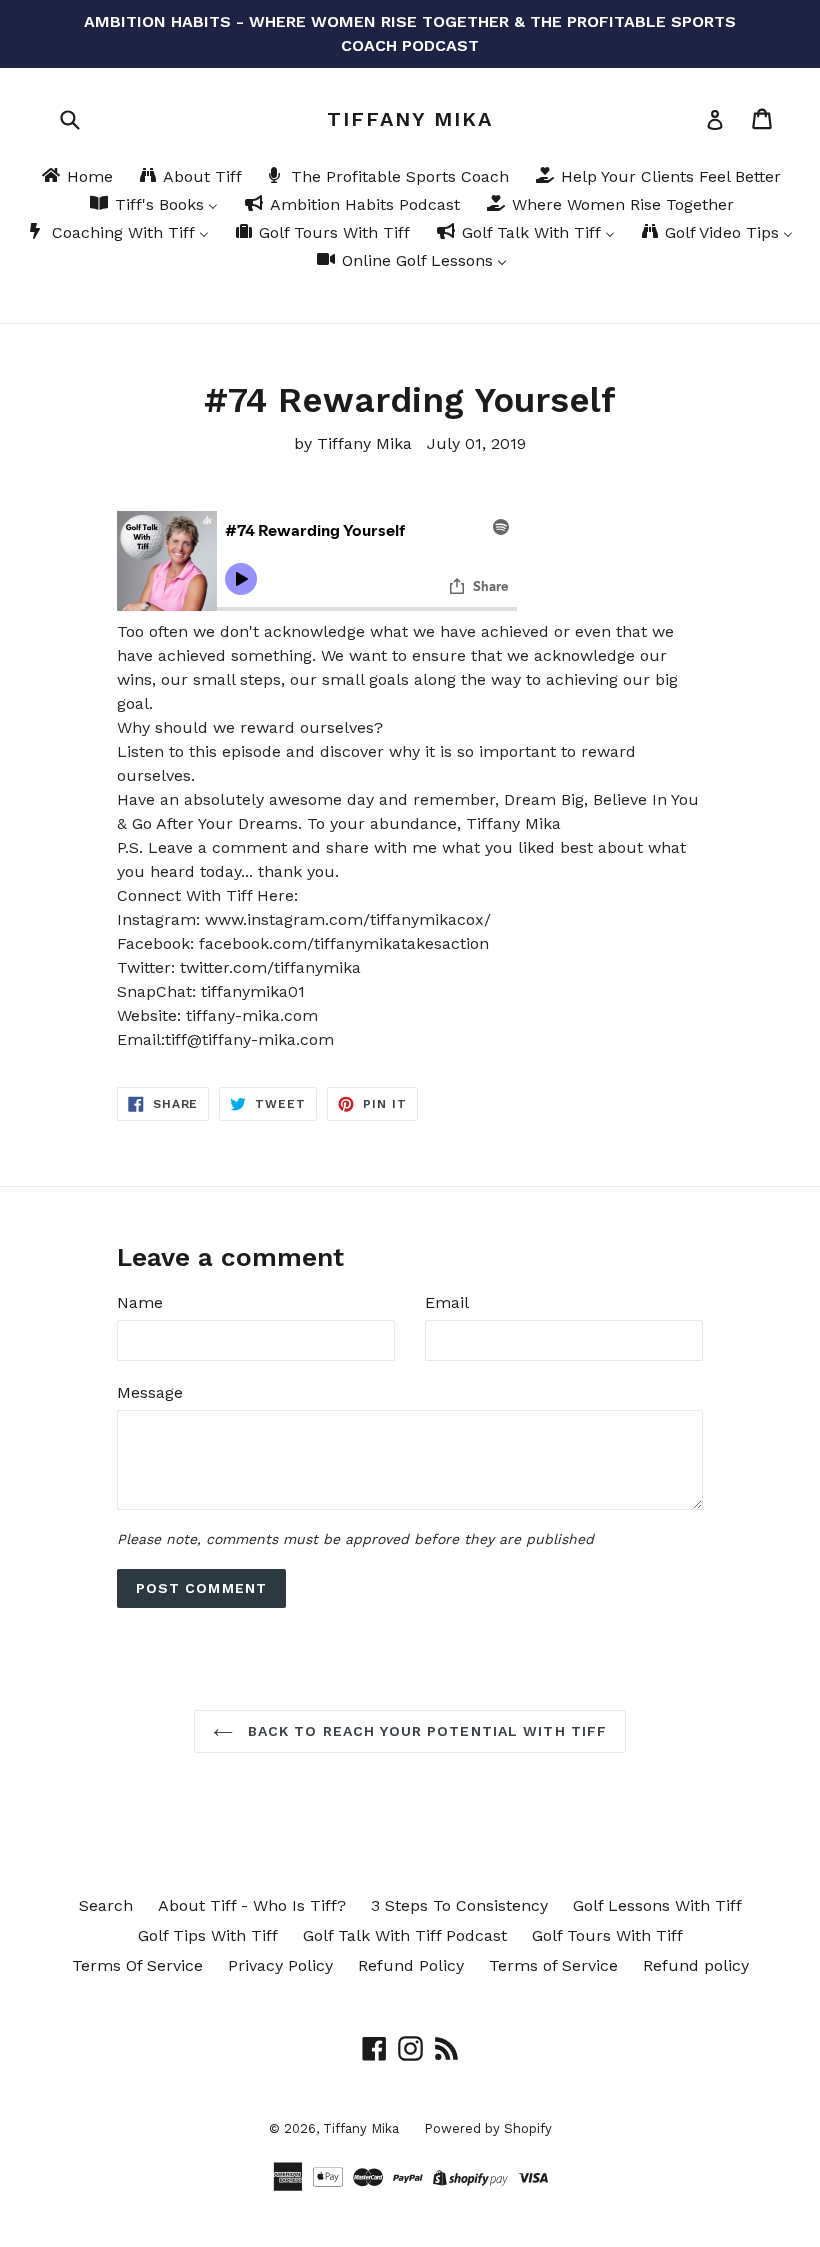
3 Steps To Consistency (459, 1905)
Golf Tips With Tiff (208, 1935)
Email (447, 1302)
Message (150, 1392)
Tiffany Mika (410, 119)
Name (140, 1302)
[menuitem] (76, 178)
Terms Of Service (137, 1965)
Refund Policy (411, 1965)
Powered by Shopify (488, 2128)
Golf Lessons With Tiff (657, 1905)
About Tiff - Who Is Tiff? (252, 1905)
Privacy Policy (280, 1965)
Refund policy (696, 1965)
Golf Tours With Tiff (607, 1935)
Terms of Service (553, 1965)
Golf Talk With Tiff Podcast (405, 1935)
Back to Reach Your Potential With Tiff (425, 1731)
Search (106, 1905)
